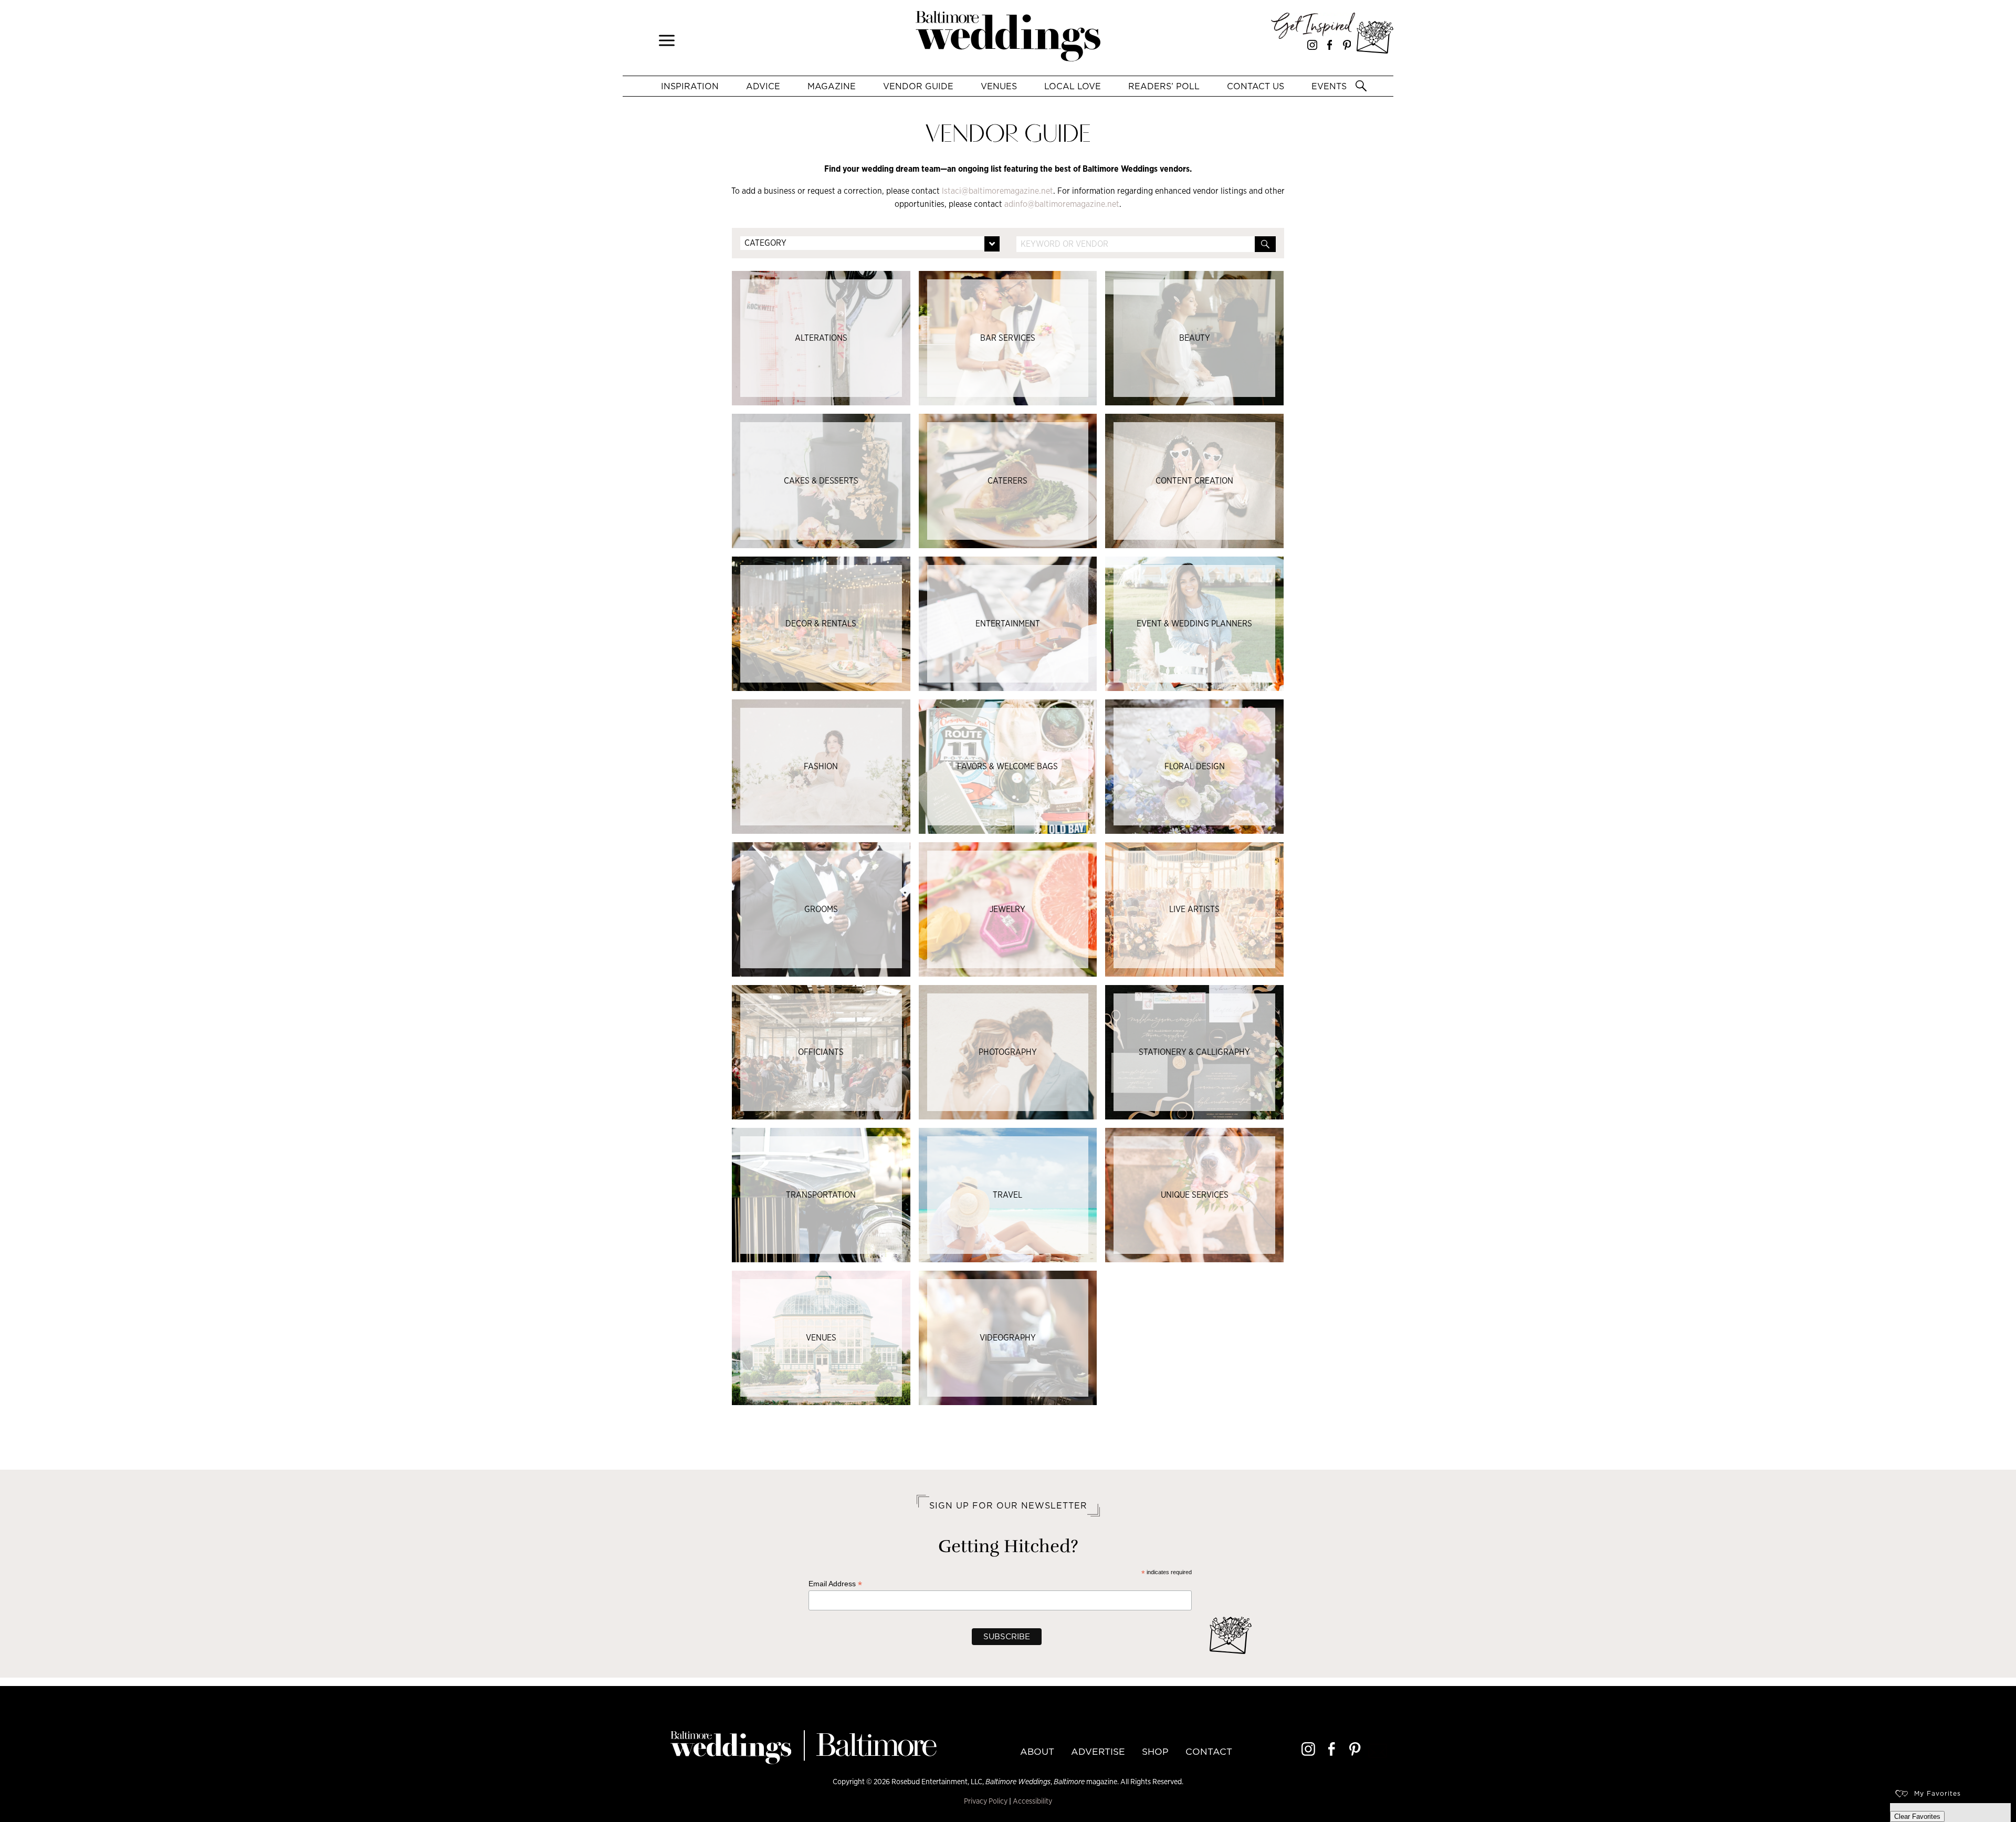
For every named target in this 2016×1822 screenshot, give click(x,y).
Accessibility (1032, 1801)
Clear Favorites (1917, 1816)
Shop (1155, 1752)
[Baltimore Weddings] (1008, 38)
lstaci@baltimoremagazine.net (997, 191)
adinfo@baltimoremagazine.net (1062, 204)
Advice (763, 86)
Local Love (1073, 86)
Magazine (832, 86)
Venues (999, 86)
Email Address (835, 1584)
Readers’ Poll (1164, 86)
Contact (1209, 1752)
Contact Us (1256, 86)
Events (1329, 86)
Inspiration (690, 86)
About (1037, 1752)
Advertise (1098, 1752)
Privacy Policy (986, 1801)
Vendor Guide (918, 86)
